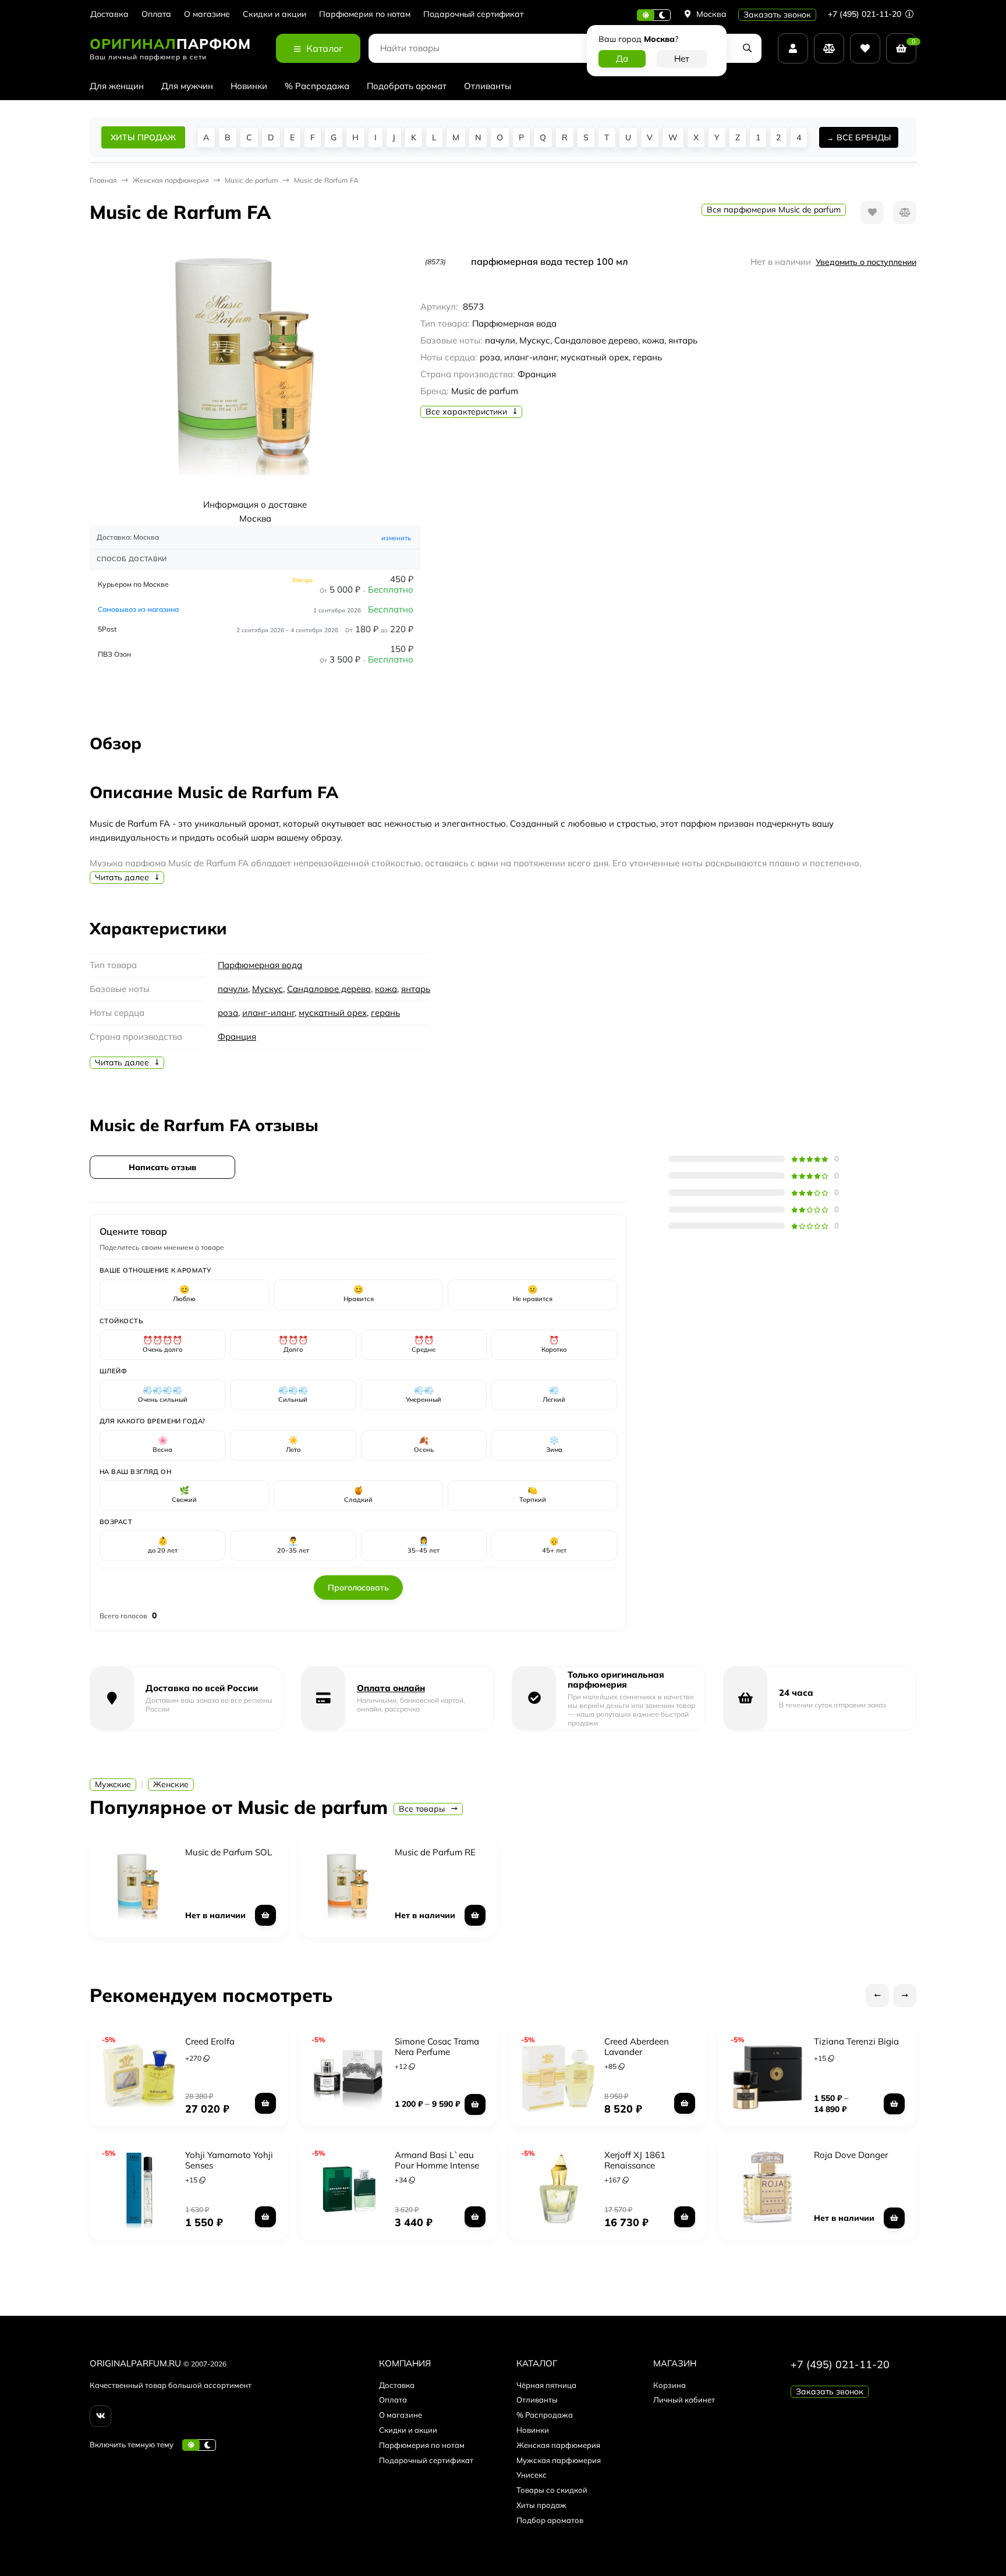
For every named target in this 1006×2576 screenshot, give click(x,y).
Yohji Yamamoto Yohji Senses (229, 2160)
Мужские (113, 1784)
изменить (396, 538)
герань (385, 1013)
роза (228, 1013)
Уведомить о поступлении (866, 262)
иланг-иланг (268, 1013)
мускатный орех (333, 1013)
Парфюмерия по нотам (365, 14)
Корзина (670, 2385)
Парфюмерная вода (260, 965)
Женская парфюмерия (558, 2445)
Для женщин (117, 86)
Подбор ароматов (550, 2520)
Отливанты (488, 86)
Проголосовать (358, 1588)
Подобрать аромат (407, 86)
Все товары (423, 1809)
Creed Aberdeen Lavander (637, 2047)
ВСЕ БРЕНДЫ (864, 137)
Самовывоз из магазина (138, 609)
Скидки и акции (274, 14)
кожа (386, 989)
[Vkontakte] (100, 2416)
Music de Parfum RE (435, 1852)
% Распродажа (317, 86)
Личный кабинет (684, 2400)
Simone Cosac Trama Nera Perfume (437, 2047)
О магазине (207, 14)
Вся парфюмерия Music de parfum (774, 210)
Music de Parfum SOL (229, 1852)
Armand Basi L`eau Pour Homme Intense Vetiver (437, 2165)
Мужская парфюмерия (559, 2460)
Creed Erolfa (210, 2041)
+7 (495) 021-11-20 (866, 14)
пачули (233, 989)
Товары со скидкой (552, 2490)
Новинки (249, 86)
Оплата (156, 14)
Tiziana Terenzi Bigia (856, 2041)
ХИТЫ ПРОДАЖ (143, 137)
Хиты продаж (541, 2505)
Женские (171, 1784)
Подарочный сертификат (473, 14)
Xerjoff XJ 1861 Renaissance (635, 2160)
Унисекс (532, 2475)
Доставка (109, 14)
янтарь (416, 989)
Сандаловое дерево (329, 989)
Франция (237, 1037)
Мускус (268, 989)
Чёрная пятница (546, 2385)
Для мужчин (187, 86)
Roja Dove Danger (851, 2155)
